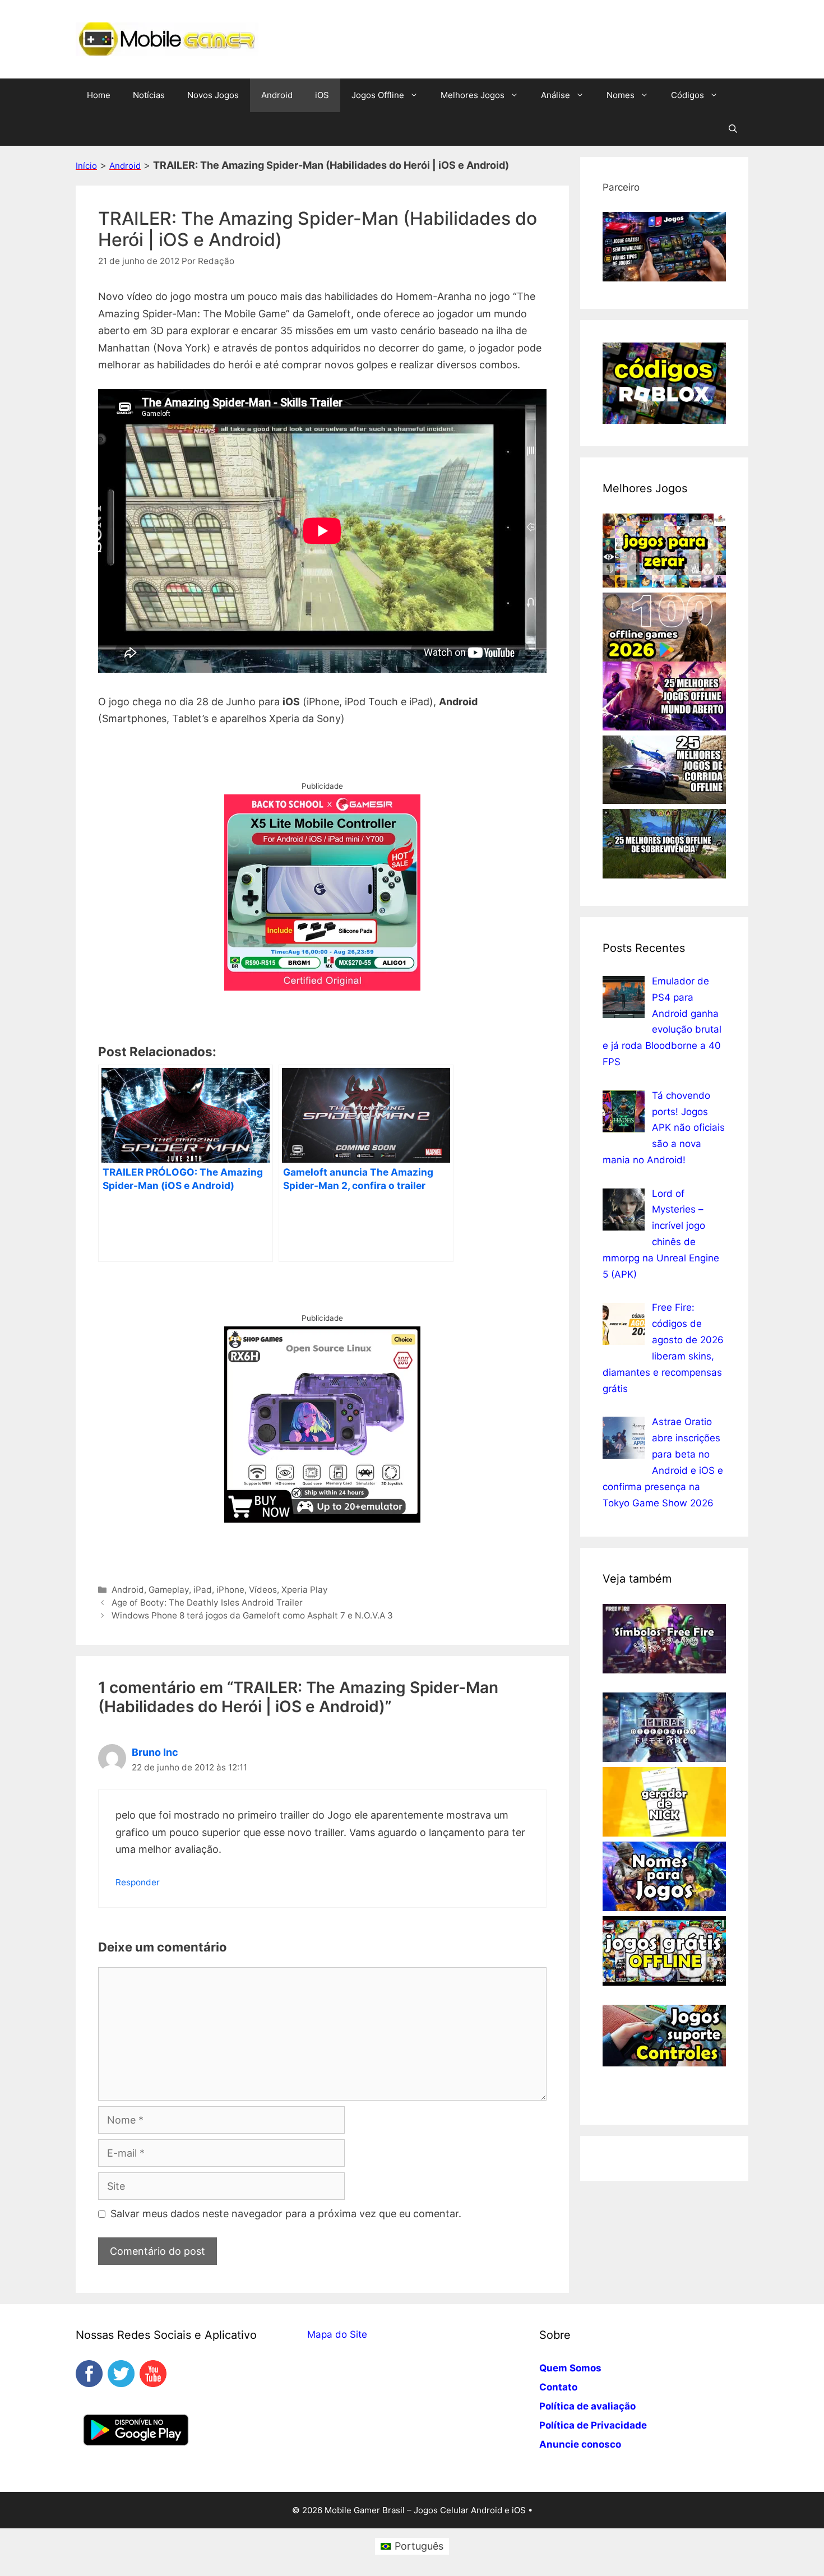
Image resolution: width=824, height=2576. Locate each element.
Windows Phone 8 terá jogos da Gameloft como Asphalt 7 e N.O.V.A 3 (252, 1615)
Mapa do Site (337, 2334)
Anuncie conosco (580, 2444)
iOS (322, 95)
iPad (203, 1590)
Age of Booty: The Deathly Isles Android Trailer (207, 1603)
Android (277, 95)
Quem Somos (570, 2368)
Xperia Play (305, 1590)
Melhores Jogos (473, 95)
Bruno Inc (155, 1752)
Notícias (149, 95)
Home (99, 95)
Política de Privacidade (593, 2425)
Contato (558, 2387)
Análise (555, 95)
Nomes (621, 95)
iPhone (230, 1590)
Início (86, 166)
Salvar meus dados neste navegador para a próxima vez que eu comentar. (286, 2214)
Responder (138, 1882)
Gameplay (169, 1590)
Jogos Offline (378, 95)
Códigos (688, 95)
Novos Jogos (213, 95)
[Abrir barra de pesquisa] (733, 129)
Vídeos (263, 1590)
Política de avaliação (587, 2406)
